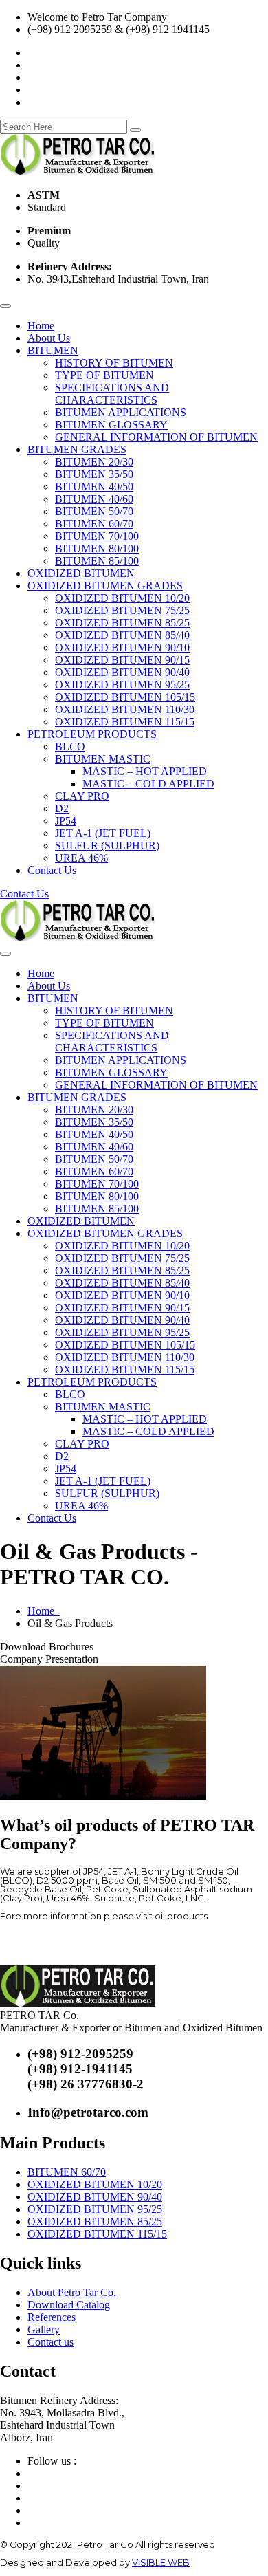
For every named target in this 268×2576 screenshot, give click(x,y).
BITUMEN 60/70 (94, 524)
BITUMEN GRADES (77, 449)
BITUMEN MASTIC (103, 759)
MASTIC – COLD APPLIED (148, 784)
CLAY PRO (82, 796)
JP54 (66, 821)
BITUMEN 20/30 (94, 462)
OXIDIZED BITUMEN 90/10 (122, 647)
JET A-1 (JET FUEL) (103, 833)
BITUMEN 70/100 (97, 536)
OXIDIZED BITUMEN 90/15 (122, 660)
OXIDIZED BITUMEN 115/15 (125, 722)
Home (41, 326)
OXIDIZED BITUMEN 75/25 (122, 610)
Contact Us (52, 870)
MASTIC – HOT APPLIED (145, 771)
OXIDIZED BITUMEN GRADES (105, 586)
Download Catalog (69, 2305)
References (52, 2317)
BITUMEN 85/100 (97, 561)
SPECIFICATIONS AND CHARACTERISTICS (112, 394)
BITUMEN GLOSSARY (111, 425)
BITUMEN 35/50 (94, 474)
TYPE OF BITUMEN (104, 375)
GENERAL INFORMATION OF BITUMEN (156, 437)
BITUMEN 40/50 (94, 487)
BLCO (70, 746)
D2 (62, 808)
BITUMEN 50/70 (94, 511)
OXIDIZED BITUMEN (81, 573)
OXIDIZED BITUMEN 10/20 (122, 598)
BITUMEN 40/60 (94, 499)
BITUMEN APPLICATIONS (121, 412)
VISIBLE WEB (161, 2562)
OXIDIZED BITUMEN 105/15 (125, 697)
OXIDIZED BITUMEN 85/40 (122, 635)
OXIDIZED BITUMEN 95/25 (122, 685)
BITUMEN (53, 350)
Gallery (44, 2329)
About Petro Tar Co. (72, 2292)
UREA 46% (81, 858)
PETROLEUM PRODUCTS (92, 734)
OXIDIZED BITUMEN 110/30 (125, 709)
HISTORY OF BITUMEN (114, 363)
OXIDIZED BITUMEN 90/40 (122, 672)
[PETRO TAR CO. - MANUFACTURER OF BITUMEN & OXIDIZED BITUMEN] (78, 172)
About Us (49, 338)
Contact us (51, 2342)
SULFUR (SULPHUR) (107, 845)
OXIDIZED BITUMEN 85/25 (122, 623)
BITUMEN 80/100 (97, 548)
